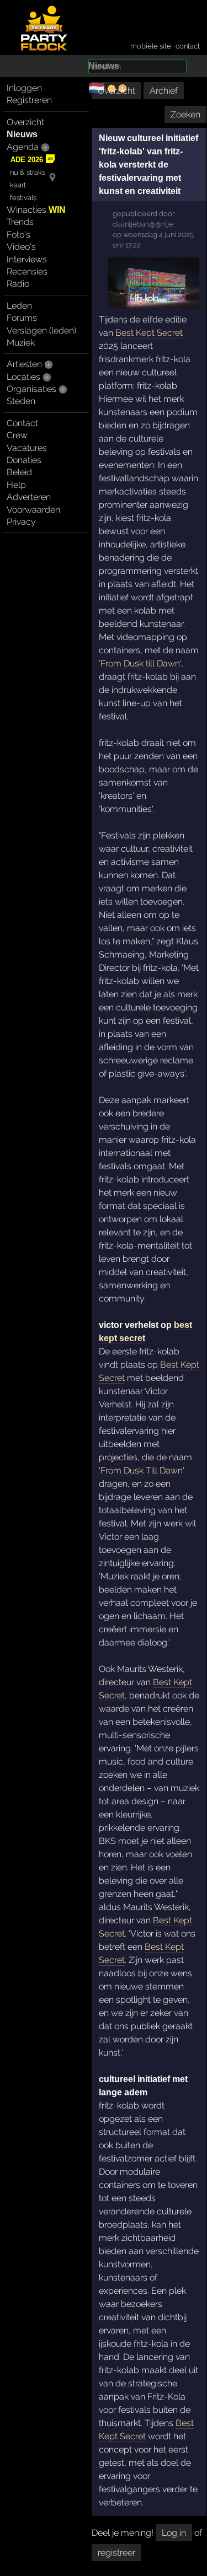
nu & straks (28, 172)
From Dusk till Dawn (140, 663)
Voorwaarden (33, 510)
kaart (18, 185)
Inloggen (24, 88)
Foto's (18, 235)
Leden (19, 306)
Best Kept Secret (149, 333)
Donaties (24, 460)
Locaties (23, 377)
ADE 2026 (27, 160)
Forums (22, 318)
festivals (23, 198)
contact (188, 46)
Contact (22, 423)
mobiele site (151, 46)
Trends (20, 222)
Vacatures (27, 448)
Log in (174, 2533)
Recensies (27, 271)
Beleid (19, 472)
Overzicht (25, 122)
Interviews (27, 259)
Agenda (23, 147)
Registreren (29, 100)
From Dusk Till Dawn (142, 1470)
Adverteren (29, 497)
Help (16, 485)
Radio (18, 284)
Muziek (21, 343)
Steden (21, 401)
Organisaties (31, 389)
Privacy (21, 522)
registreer (116, 2553)
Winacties (36, 210)
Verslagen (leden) (41, 330)
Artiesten (24, 364)
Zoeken (185, 114)
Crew (17, 435)
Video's (21, 247)
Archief (164, 91)
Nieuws (22, 134)
